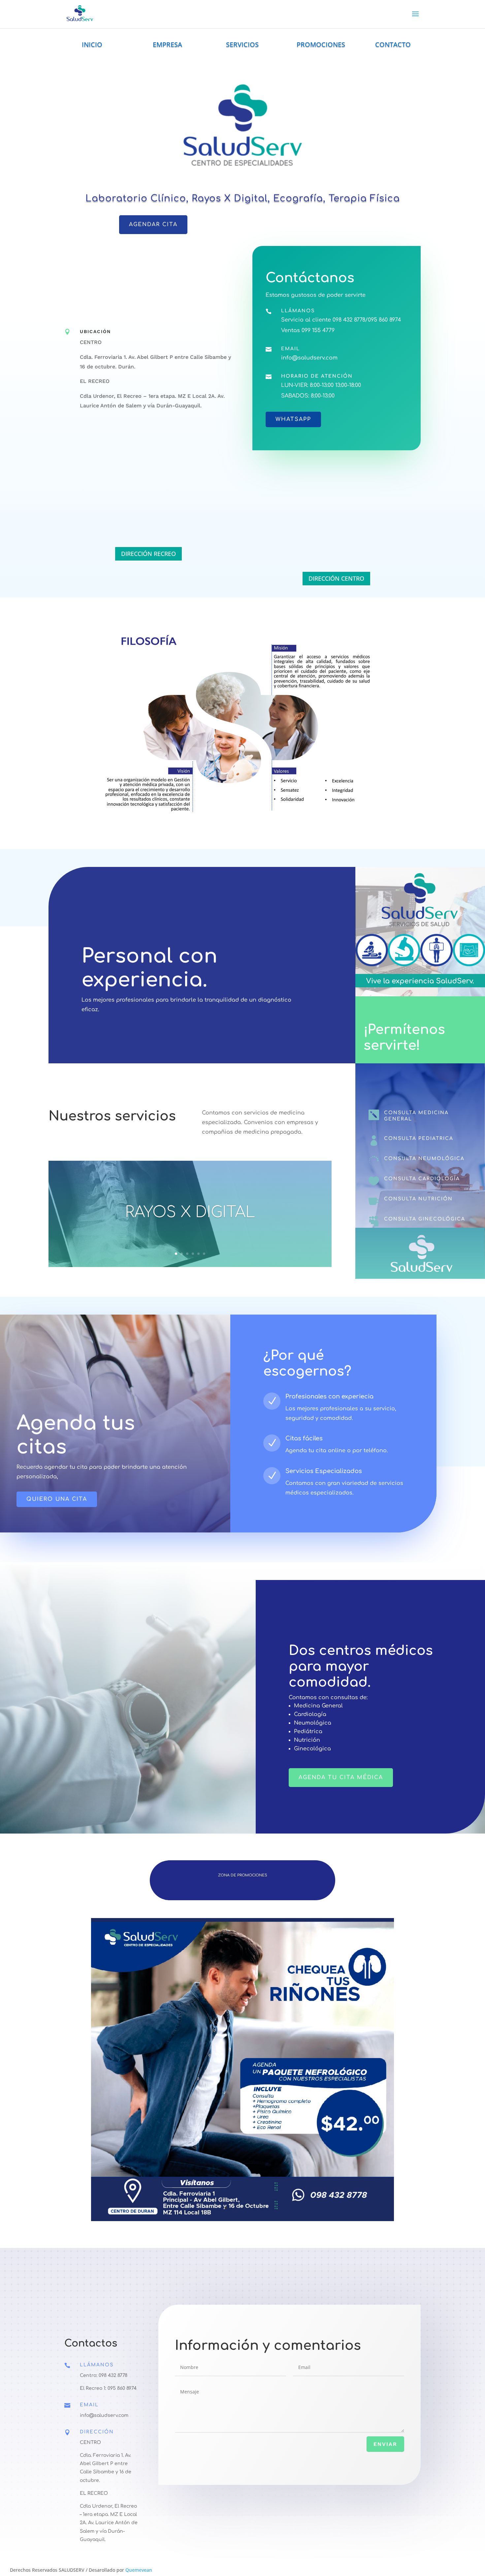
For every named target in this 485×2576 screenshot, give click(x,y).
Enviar (385, 2444)
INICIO (92, 44)
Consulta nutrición (418, 1199)
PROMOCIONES (321, 44)
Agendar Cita (153, 224)
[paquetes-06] (242, 2219)
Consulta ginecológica (425, 1219)
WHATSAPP (293, 419)
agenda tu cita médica (341, 1777)
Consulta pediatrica (419, 1138)
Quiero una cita (57, 1499)
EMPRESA (167, 44)
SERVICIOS (242, 44)
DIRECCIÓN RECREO (148, 554)
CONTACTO (393, 44)
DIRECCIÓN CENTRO (336, 578)
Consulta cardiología (422, 1179)
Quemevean (139, 2570)
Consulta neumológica (424, 1159)
